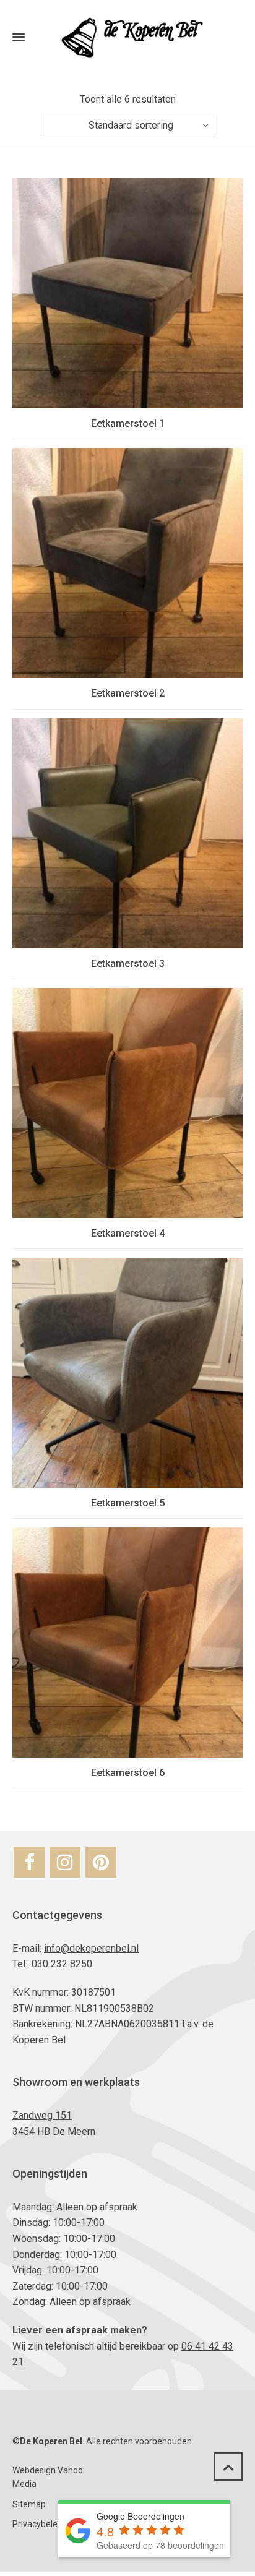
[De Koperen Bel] (127, 37)
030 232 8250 (62, 1964)
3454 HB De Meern (54, 2132)
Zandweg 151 (42, 2115)
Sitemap (29, 2504)
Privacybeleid (38, 2524)
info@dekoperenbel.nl (91, 1948)
